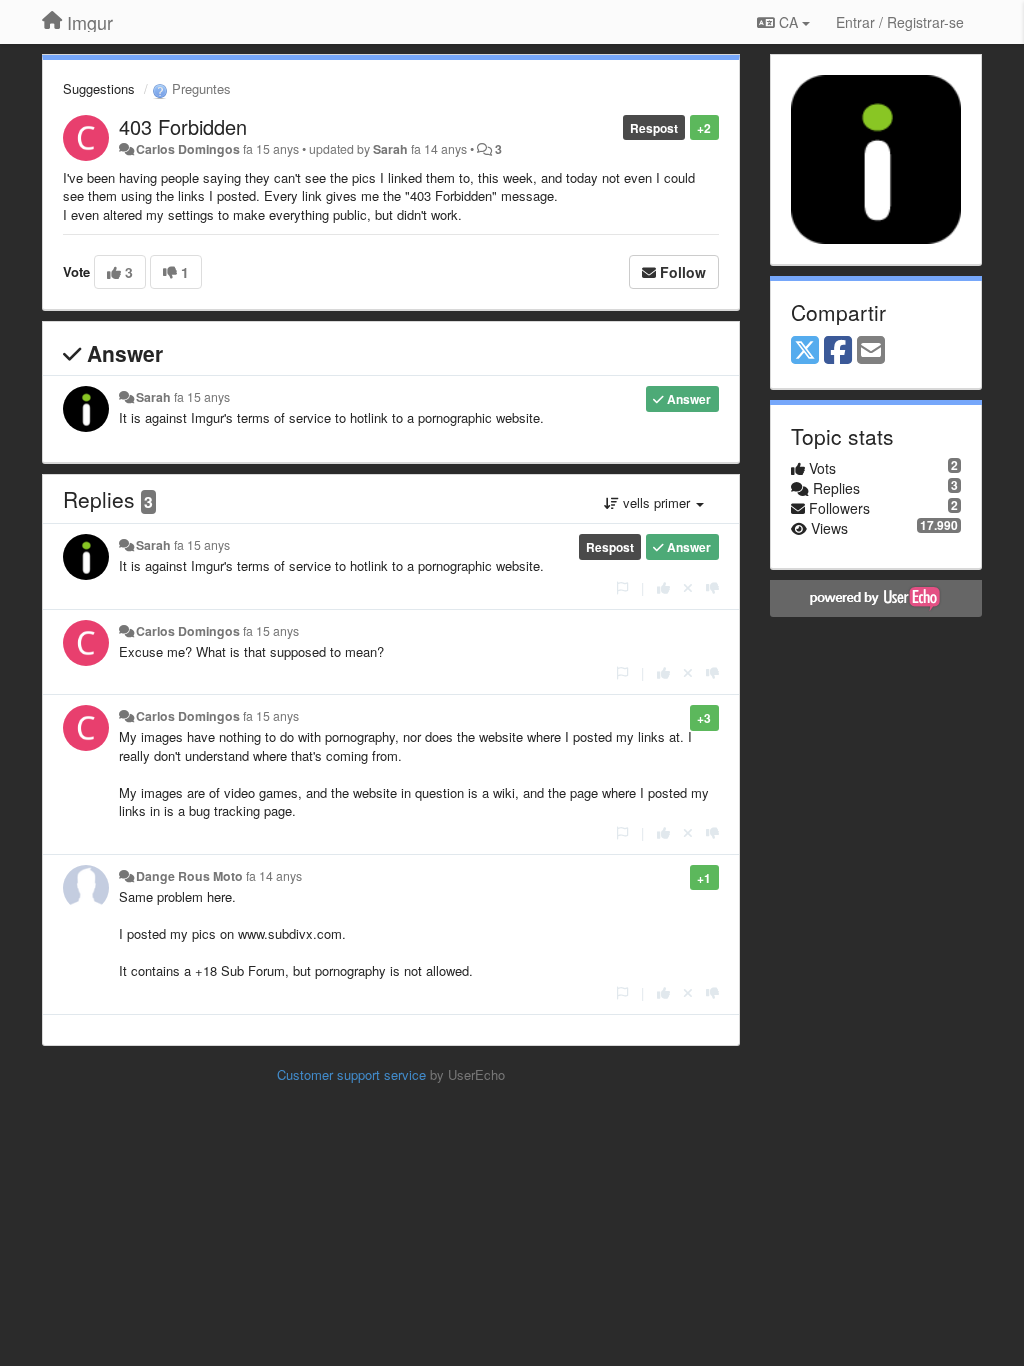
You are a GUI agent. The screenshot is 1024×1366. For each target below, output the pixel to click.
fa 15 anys (202, 397)
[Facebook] (838, 351)
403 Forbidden (183, 126)
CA (788, 22)
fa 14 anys (274, 876)
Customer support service (351, 1074)
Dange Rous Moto (189, 876)
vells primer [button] (656, 502)
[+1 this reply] (663, 587)
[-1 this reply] (712, 587)
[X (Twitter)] (805, 351)
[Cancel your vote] (688, 587)
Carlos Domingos (188, 149)
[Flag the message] (622, 587)
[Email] (871, 351)
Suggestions (99, 88)
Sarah (390, 149)
